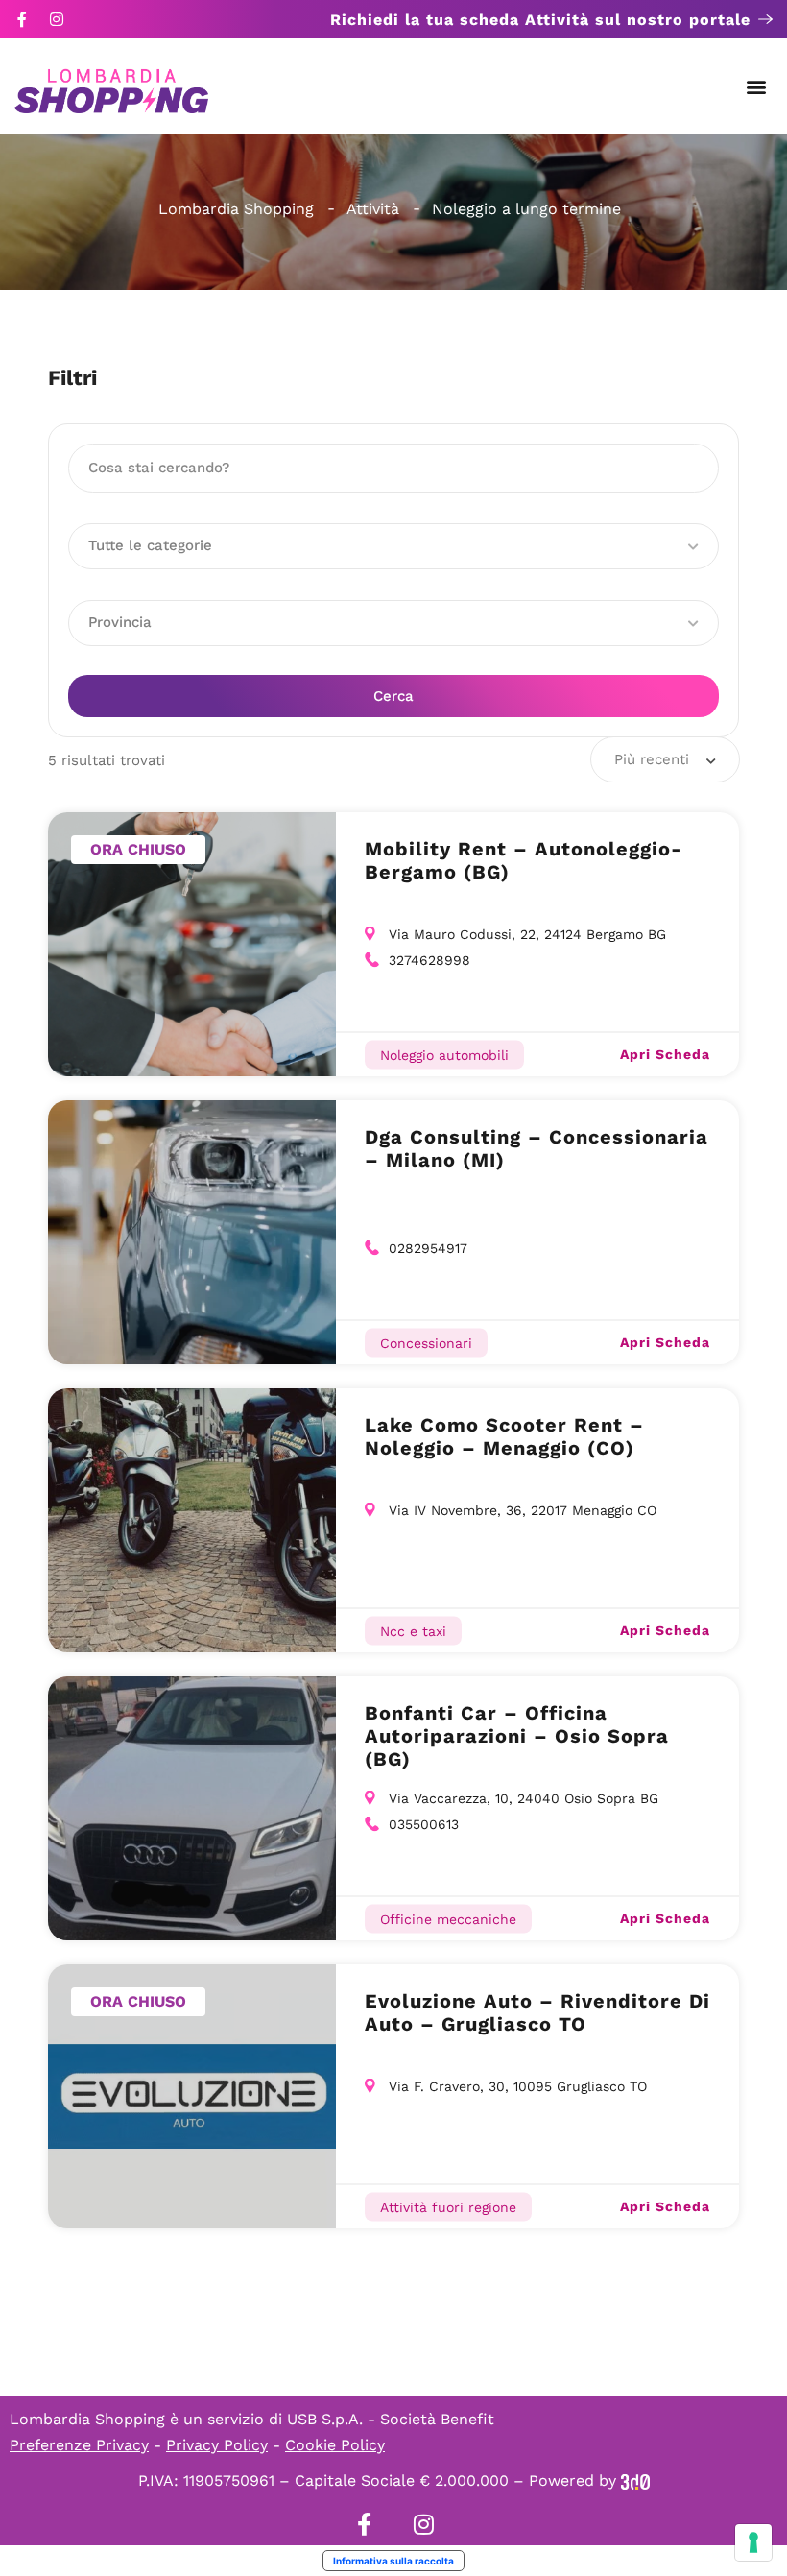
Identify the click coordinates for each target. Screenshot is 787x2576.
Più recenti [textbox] (652, 759)
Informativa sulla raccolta (393, 2561)
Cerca (393, 696)
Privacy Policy (217, 2445)
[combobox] (665, 759)
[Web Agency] (635, 2480)
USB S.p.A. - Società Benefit (391, 2419)
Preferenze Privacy (79, 2445)
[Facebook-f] (22, 19)
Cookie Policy (335, 2445)
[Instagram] (57, 19)
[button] (757, 87)
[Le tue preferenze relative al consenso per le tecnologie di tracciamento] (753, 2542)
